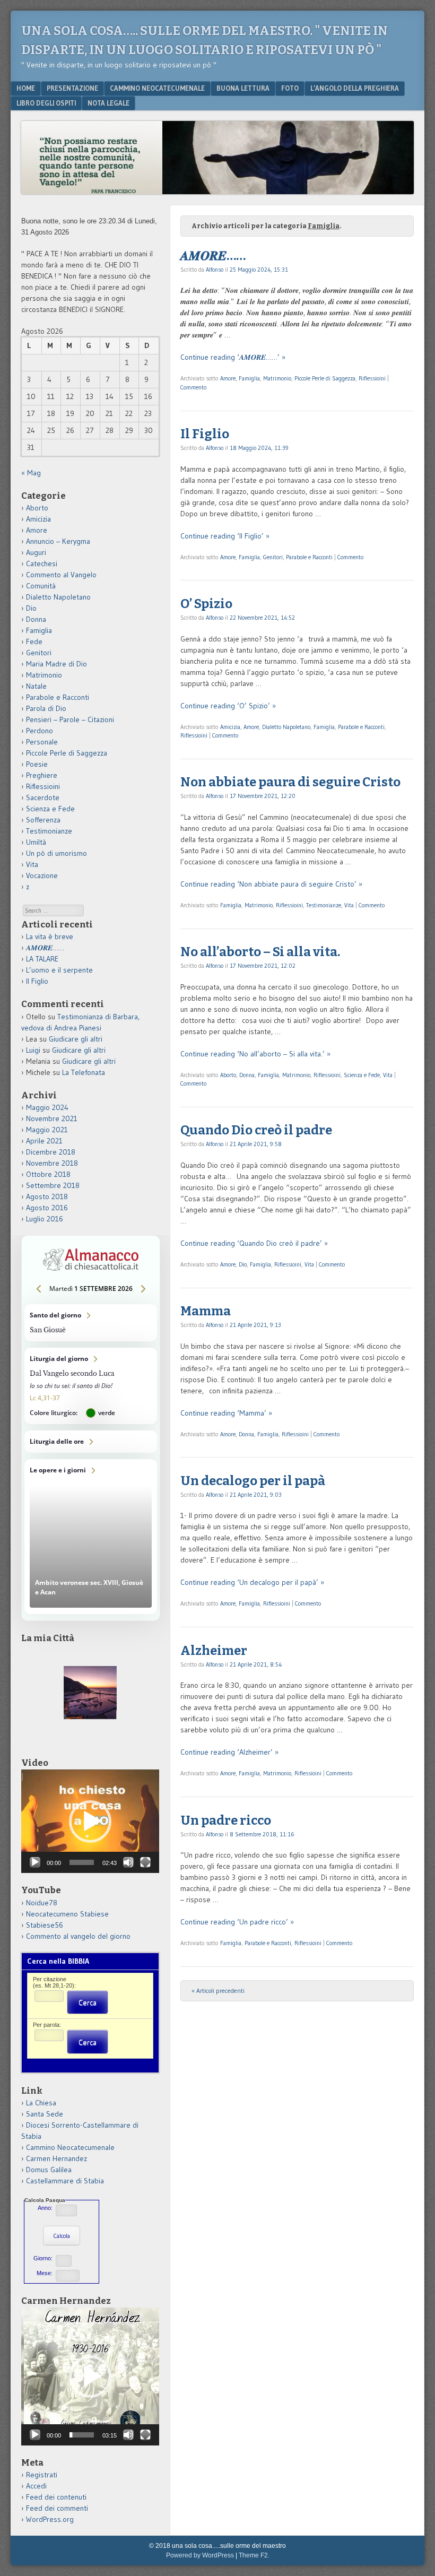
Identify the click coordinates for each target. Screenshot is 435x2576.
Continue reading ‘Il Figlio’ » (225, 536)
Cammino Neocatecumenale (157, 88)
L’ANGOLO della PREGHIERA (355, 88)
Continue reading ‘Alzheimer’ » (229, 1752)
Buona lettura (243, 88)
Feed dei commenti (57, 2508)
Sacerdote (43, 797)
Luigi (33, 1050)
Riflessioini (372, 378)
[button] (90, 1822)
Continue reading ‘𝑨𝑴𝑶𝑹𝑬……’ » (233, 357)
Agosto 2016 (47, 1208)
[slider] (82, 1862)
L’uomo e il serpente (59, 970)
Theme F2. (254, 2555)
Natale (36, 686)
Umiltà (36, 842)
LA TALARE (42, 959)
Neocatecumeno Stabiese (67, 1914)
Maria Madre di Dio (56, 664)
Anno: (45, 2208)
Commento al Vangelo (61, 575)
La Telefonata (84, 1072)
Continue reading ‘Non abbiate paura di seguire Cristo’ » (271, 884)
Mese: (45, 2273)
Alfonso (215, 270)
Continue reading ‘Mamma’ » (226, 1413)
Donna (247, 1075)
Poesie (37, 764)
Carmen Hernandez (56, 2158)
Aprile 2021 (44, 1141)
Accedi (36, 2486)
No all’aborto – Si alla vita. (260, 952)
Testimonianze (324, 905)
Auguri (36, 552)
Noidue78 (42, 1903)
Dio (243, 1264)
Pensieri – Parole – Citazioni (70, 719)
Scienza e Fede (362, 1075)
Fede (34, 641)
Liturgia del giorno (91, 1386)
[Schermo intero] (145, 1862)
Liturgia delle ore (91, 1442)
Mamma (206, 1311)
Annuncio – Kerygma (58, 541)
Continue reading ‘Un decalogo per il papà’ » (252, 1582)
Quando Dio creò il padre (256, 1130)
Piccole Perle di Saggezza (325, 378)
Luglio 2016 (45, 1219)
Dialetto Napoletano (286, 727)
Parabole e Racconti (309, 557)
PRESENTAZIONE (72, 88)
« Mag (31, 473)
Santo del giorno (91, 1323)
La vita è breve (50, 936)
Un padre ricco (226, 1820)
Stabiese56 (45, 1925)
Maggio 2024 (47, 1107)
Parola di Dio (46, 708)
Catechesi (42, 563)
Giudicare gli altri (76, 1039)
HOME (26, 88)
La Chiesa (41, 2103)
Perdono (40, 731)
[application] (90, 1821)
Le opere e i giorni (91, 1537)
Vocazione (42, 875)
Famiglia (249, 378)
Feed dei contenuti (56, 2497)
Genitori (273, 557)
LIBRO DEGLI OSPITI (46, 103)
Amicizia (230, 727)
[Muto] (128, 1862)
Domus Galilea (49, 2170)
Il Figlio (205, 434)
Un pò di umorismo (56, 853)
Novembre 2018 (52, 1163)
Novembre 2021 (52, 1118)
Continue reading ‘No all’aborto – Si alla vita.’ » (255, 1054)
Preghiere (42, 775)
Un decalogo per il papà (253, 1481)
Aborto (228, 1075)
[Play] (35, 1862)
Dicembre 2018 (51, 1152)
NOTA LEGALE (108, 103)
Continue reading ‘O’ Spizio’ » (228, 706)
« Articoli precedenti (218, 1990)
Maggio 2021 (47, 1130)
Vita (349, 905)
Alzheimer (214, 1651)
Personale (42, 742)
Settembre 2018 (53, 1185)
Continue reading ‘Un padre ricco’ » (237, 1922)
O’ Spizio (206, 604)
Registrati (42, 2475)
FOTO (290, 88)
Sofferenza (43, 820)
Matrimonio (277, 378)
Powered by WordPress (200, 2555)
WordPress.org (50, 2519)
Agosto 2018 (47, 1196)
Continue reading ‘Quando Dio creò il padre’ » (254, 1243)
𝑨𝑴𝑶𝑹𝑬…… (213, 256)
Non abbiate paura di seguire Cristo (290, 782)
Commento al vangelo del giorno (78, 1936)
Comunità (41, 586)
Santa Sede (45, 2114)
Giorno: (43, 2258)
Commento (193, 387)
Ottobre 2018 (48, 1174)
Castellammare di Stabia (65, 2181)
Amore (228, 378)
